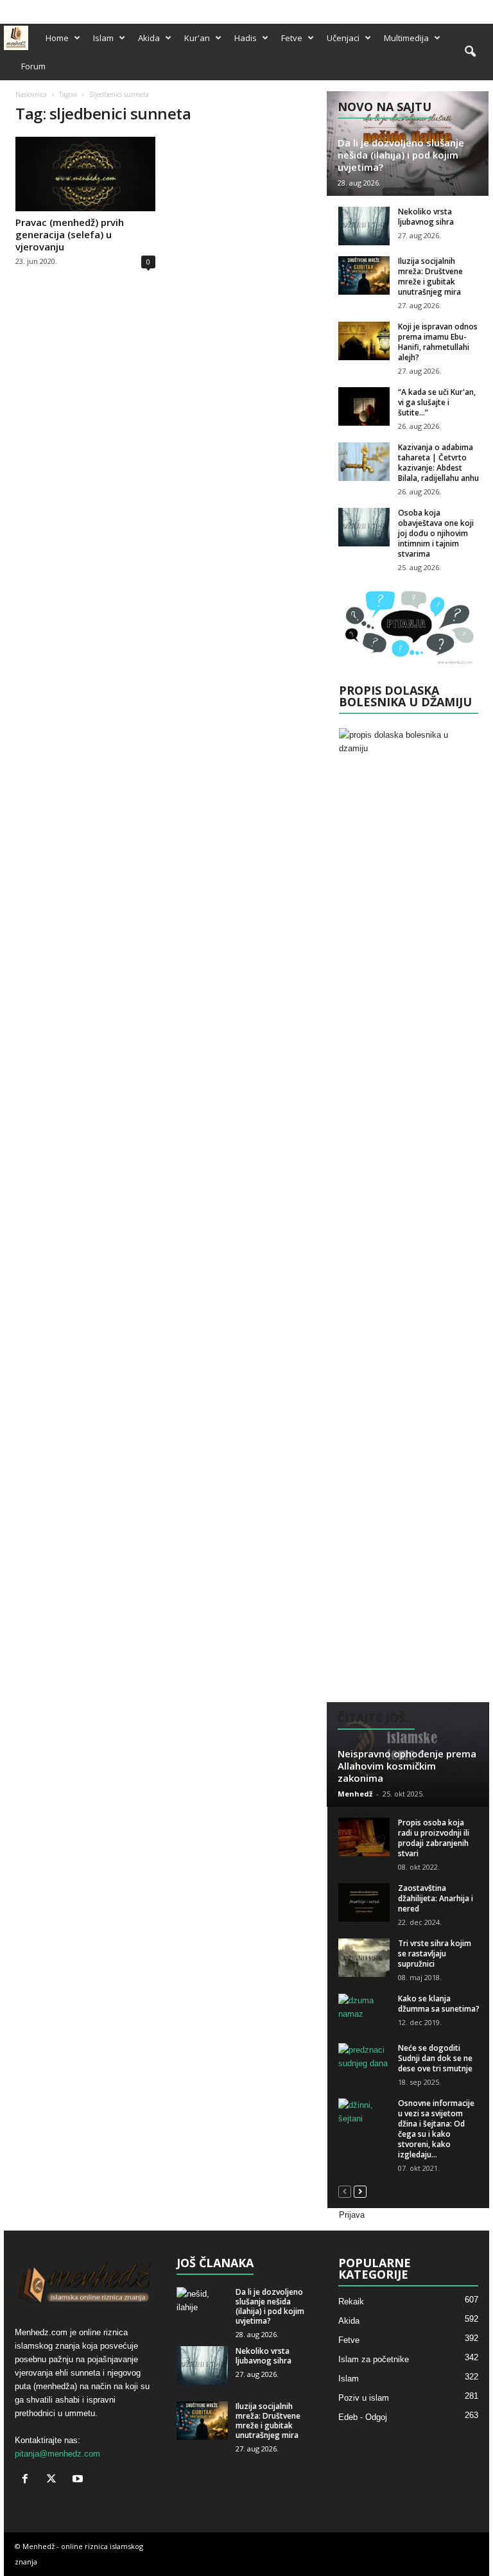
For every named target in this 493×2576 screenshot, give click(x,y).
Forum (33, 66)
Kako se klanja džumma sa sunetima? (439, 2004)
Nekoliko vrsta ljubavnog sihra (426, 217)
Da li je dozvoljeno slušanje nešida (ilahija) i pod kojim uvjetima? (401, 155)
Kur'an (197, 38)
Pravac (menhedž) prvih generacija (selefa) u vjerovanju (70, 234)
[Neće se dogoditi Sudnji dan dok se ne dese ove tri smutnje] (364, 2062)
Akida (149, 38)
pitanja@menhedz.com (57, 2454)
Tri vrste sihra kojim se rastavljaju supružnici (435, 1954)
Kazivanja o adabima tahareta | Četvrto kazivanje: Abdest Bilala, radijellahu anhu (438, 463)
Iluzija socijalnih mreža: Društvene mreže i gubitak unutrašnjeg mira (430, 276)
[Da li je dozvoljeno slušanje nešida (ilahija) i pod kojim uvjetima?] (202, 2306)
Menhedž (355, 1794)
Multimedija (406, 38)
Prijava (352, 2215)
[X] (460, 9)
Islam (103, 38)
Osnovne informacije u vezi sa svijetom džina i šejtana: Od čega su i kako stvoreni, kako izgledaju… (436, 2129)
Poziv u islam (364, 2398)
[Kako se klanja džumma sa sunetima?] (364, 2013)
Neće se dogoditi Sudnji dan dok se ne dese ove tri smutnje (435, 2058)
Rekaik (351, 2302)
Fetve (292, 38)
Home (57, 38)
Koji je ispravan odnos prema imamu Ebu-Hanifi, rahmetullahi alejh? (438, 342)
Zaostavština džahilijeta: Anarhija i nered (436, 1898)
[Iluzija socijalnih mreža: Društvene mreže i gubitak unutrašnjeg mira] (364, 275)
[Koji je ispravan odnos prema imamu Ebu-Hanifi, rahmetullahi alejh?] (364, 341)
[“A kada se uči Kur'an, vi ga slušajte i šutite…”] (364, 406)
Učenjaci (343, 38)
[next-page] (360, 2191)
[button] (470, 52)
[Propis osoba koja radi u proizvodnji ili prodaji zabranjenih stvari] (364, 1837)
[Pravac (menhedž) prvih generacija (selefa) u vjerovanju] (85, 174)
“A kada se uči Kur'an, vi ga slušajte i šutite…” (437, 402)
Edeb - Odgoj (363, 2417)
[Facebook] (440, 9)
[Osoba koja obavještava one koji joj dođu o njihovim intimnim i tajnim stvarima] (364, 527)
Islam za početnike (374, 2359)
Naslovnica (31, 94)
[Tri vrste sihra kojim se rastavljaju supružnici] (364, 1958)
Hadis (246, 38)
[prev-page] (345, 2191)
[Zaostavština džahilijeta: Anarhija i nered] (364, 1902)
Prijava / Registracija (43, 8)
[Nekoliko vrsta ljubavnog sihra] (364, 226)
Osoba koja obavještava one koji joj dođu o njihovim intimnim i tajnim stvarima (436, 533)
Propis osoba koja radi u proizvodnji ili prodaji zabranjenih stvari (434, 1838)
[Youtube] (480, 9)
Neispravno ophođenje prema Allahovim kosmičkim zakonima (407, 1766)
